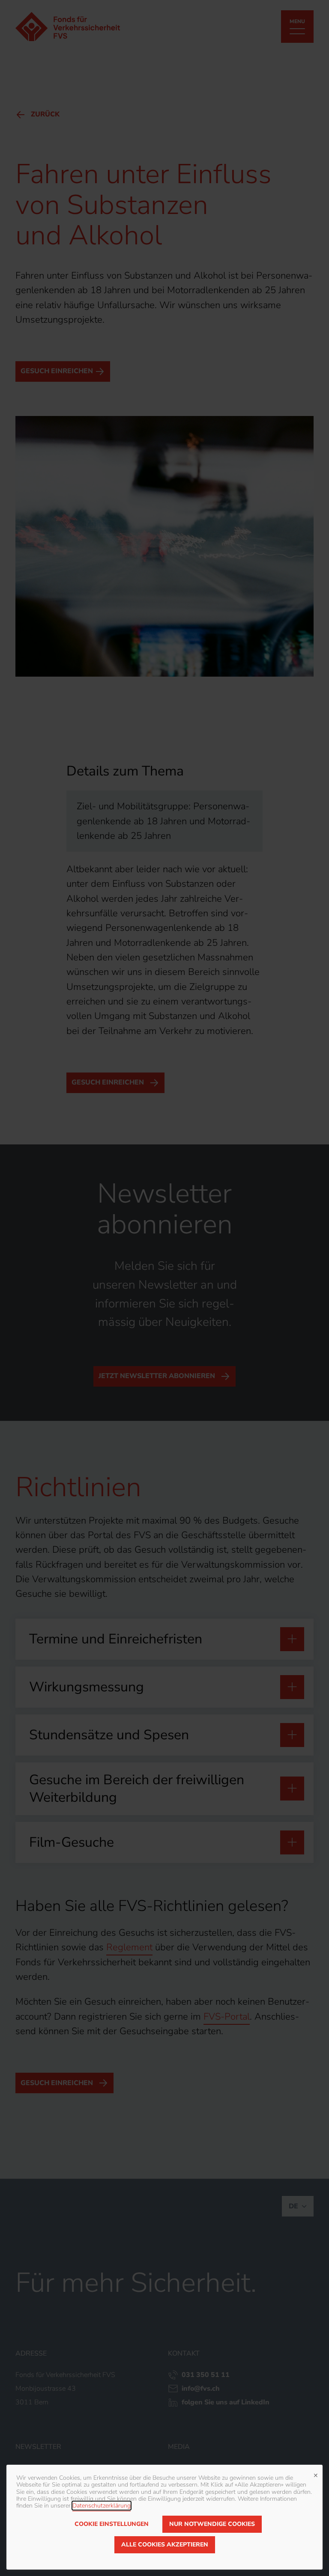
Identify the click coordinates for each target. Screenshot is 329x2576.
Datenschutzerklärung (102, 2506)
